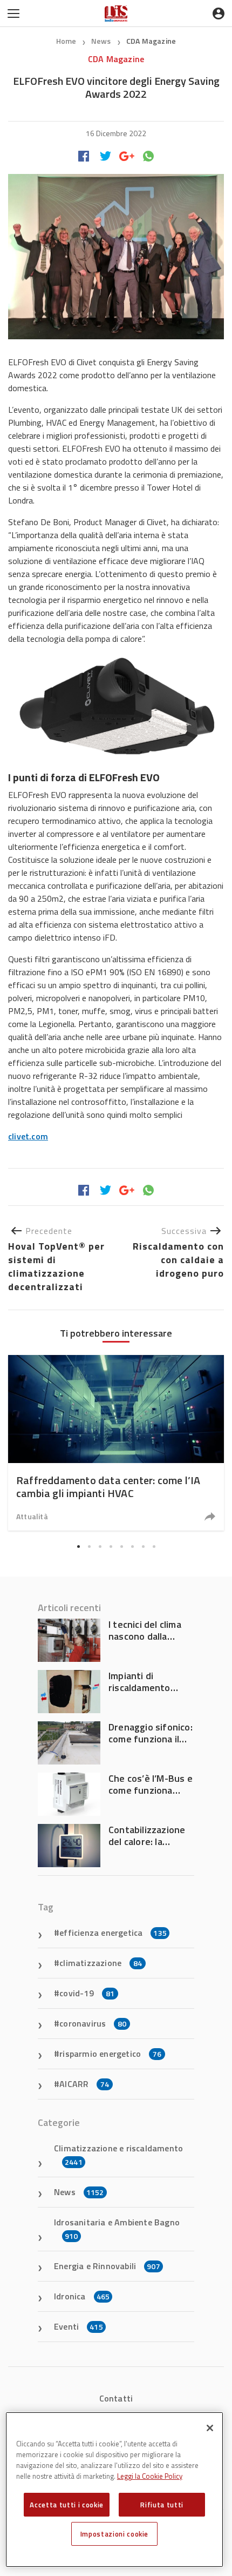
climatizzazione (101, 1963)
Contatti (116, 2398)
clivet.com (28, 1136)
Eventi (79, 2326)
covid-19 (87, 1993)
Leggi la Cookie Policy (150, 2476)
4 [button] (111, 1546)
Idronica (82, 2296)
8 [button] (154, 1546)
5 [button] (121, 1546)
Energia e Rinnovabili (107, 2266)
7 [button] (143, 1546)
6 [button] (132, 1546)
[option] (116, 1443)
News (102, 41)
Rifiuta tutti (162, 2505)
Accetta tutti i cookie (66, 2505)
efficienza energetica (113, 1933)
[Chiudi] (210, 2428)
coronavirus (93, 2023)
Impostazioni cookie (114, 2534)
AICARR (84, 2084)
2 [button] (89, 1546)
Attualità (32, 1516)
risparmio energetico (110, 2054)
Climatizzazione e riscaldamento (118, 2155)
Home (66, 41)
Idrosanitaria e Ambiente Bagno (117, 2229)
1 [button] (78, 1546)
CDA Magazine (151, 41)
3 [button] (100, 1546)
